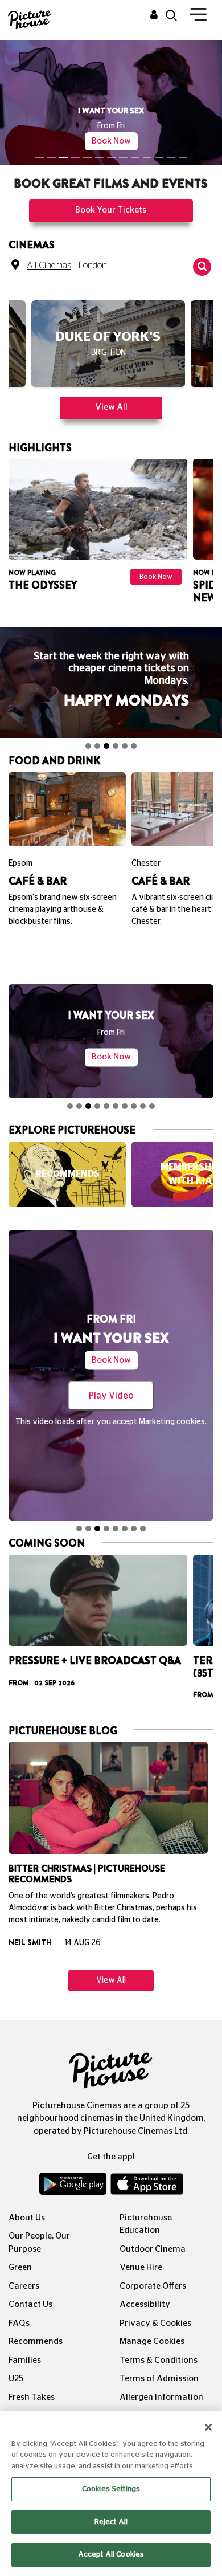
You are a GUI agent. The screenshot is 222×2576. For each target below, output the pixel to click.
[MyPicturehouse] (154, 15)
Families (25, 2360)
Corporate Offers (153, 2286)
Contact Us (30, 2304)
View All (111, 407)
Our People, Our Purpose (39, 2243)
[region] (111, 2494)
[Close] (208, 2427)
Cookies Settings (111, 2489)
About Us (27, 2218)
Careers (24, 2286)
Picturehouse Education (146, 2224)
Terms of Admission (159, 2379)
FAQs (19, 2323)
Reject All (111, 2522)
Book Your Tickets (111, 210)
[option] (108, 349)
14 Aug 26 (83, 1943)
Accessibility (145, 2304)
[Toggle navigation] (198, 17)
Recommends (36, 2341)
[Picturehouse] (28, 19)
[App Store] (147, 2186)
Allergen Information (161, 2397)
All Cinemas (49, 266)
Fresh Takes (32, 2397)
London (93, 266)
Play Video (111, 1396)
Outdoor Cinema (153, 2249)
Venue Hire (141, 2267)
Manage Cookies (152, 2341)
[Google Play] (74, 2186)
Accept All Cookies (111, 2555)
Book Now (111, 141)
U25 (16, 2379)
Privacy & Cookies (155, 2323)
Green (20, 2267)
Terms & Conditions (159, 2360)
